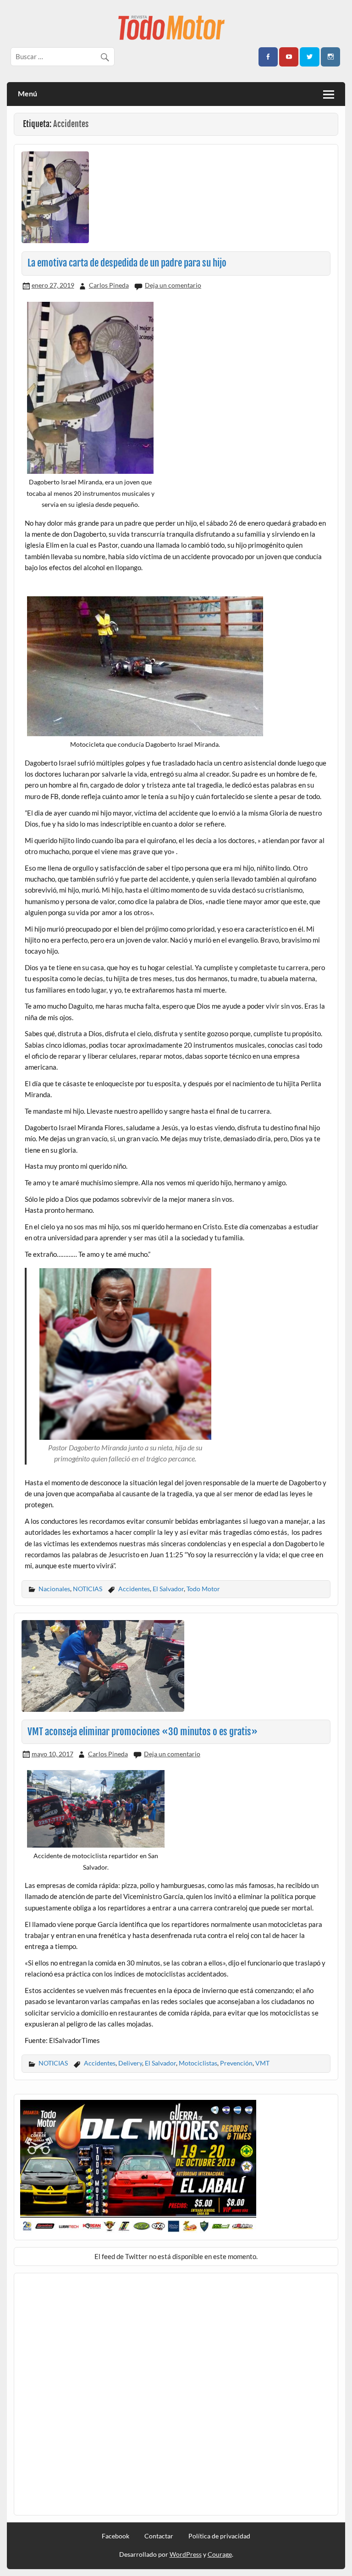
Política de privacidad (219, 2536)
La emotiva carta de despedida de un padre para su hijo (127, 263)
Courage (220, 2554)
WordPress (186, 2554)
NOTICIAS (88, 1589)
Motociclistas (198, 2063)
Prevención (236, 2063)
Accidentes (134, 1589)
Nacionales (54, 1589)
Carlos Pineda (109, 285)
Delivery (130, 2063)
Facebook (115, 2536)
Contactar (159, 2536)
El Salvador (168, 1589)
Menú (27, 93)
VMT (262, 2063)
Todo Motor (203, 1589)
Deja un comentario (173, 285)
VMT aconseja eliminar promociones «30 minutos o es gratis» (143, 1732)
